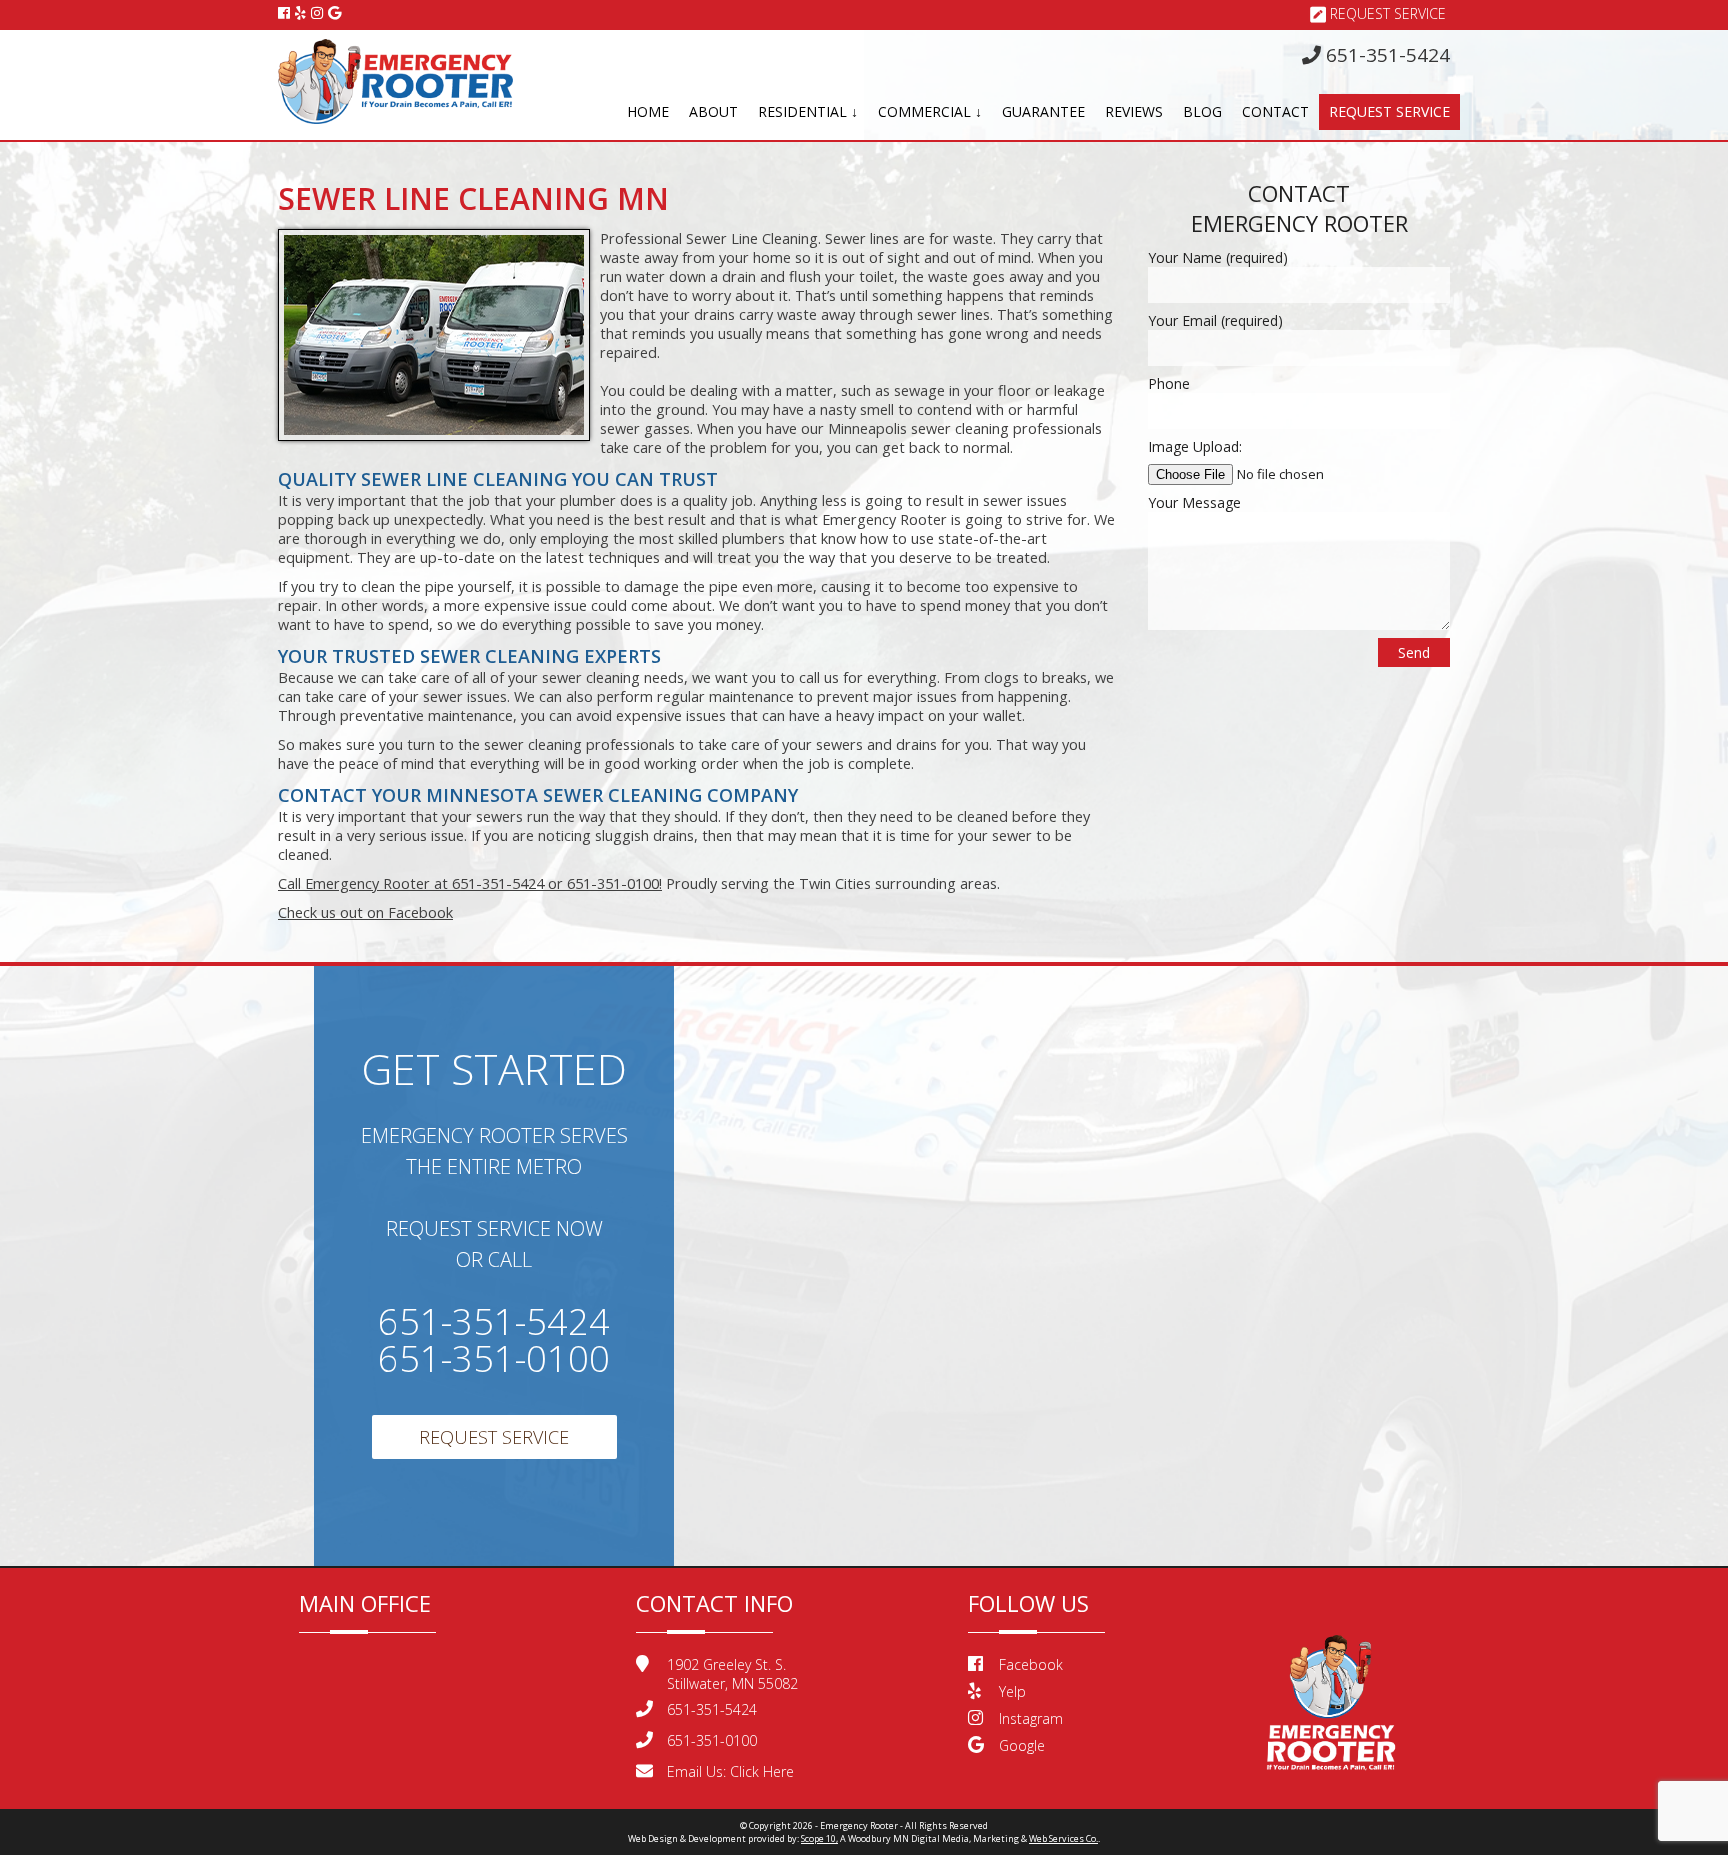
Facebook (1031, 1664)
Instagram (1031, 1718)
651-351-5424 (1385, 55)
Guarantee (1043, 111)
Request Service (1388, 13)
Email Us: (730, 1771)
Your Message (1194, 502)
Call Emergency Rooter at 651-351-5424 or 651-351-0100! (470, 883)
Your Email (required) (1215, 320)
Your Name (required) (1218, 257)
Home (648, 111)
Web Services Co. (1063, 1838)
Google (1022, 1745)
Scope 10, (819, 1838)
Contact (1275, 111)
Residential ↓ (808, 111)
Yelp (1012, 1691)
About (713, 111)
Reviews (1134, 111)
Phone (1169, 383)
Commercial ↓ (930, 111)
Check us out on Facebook (365, 912)
